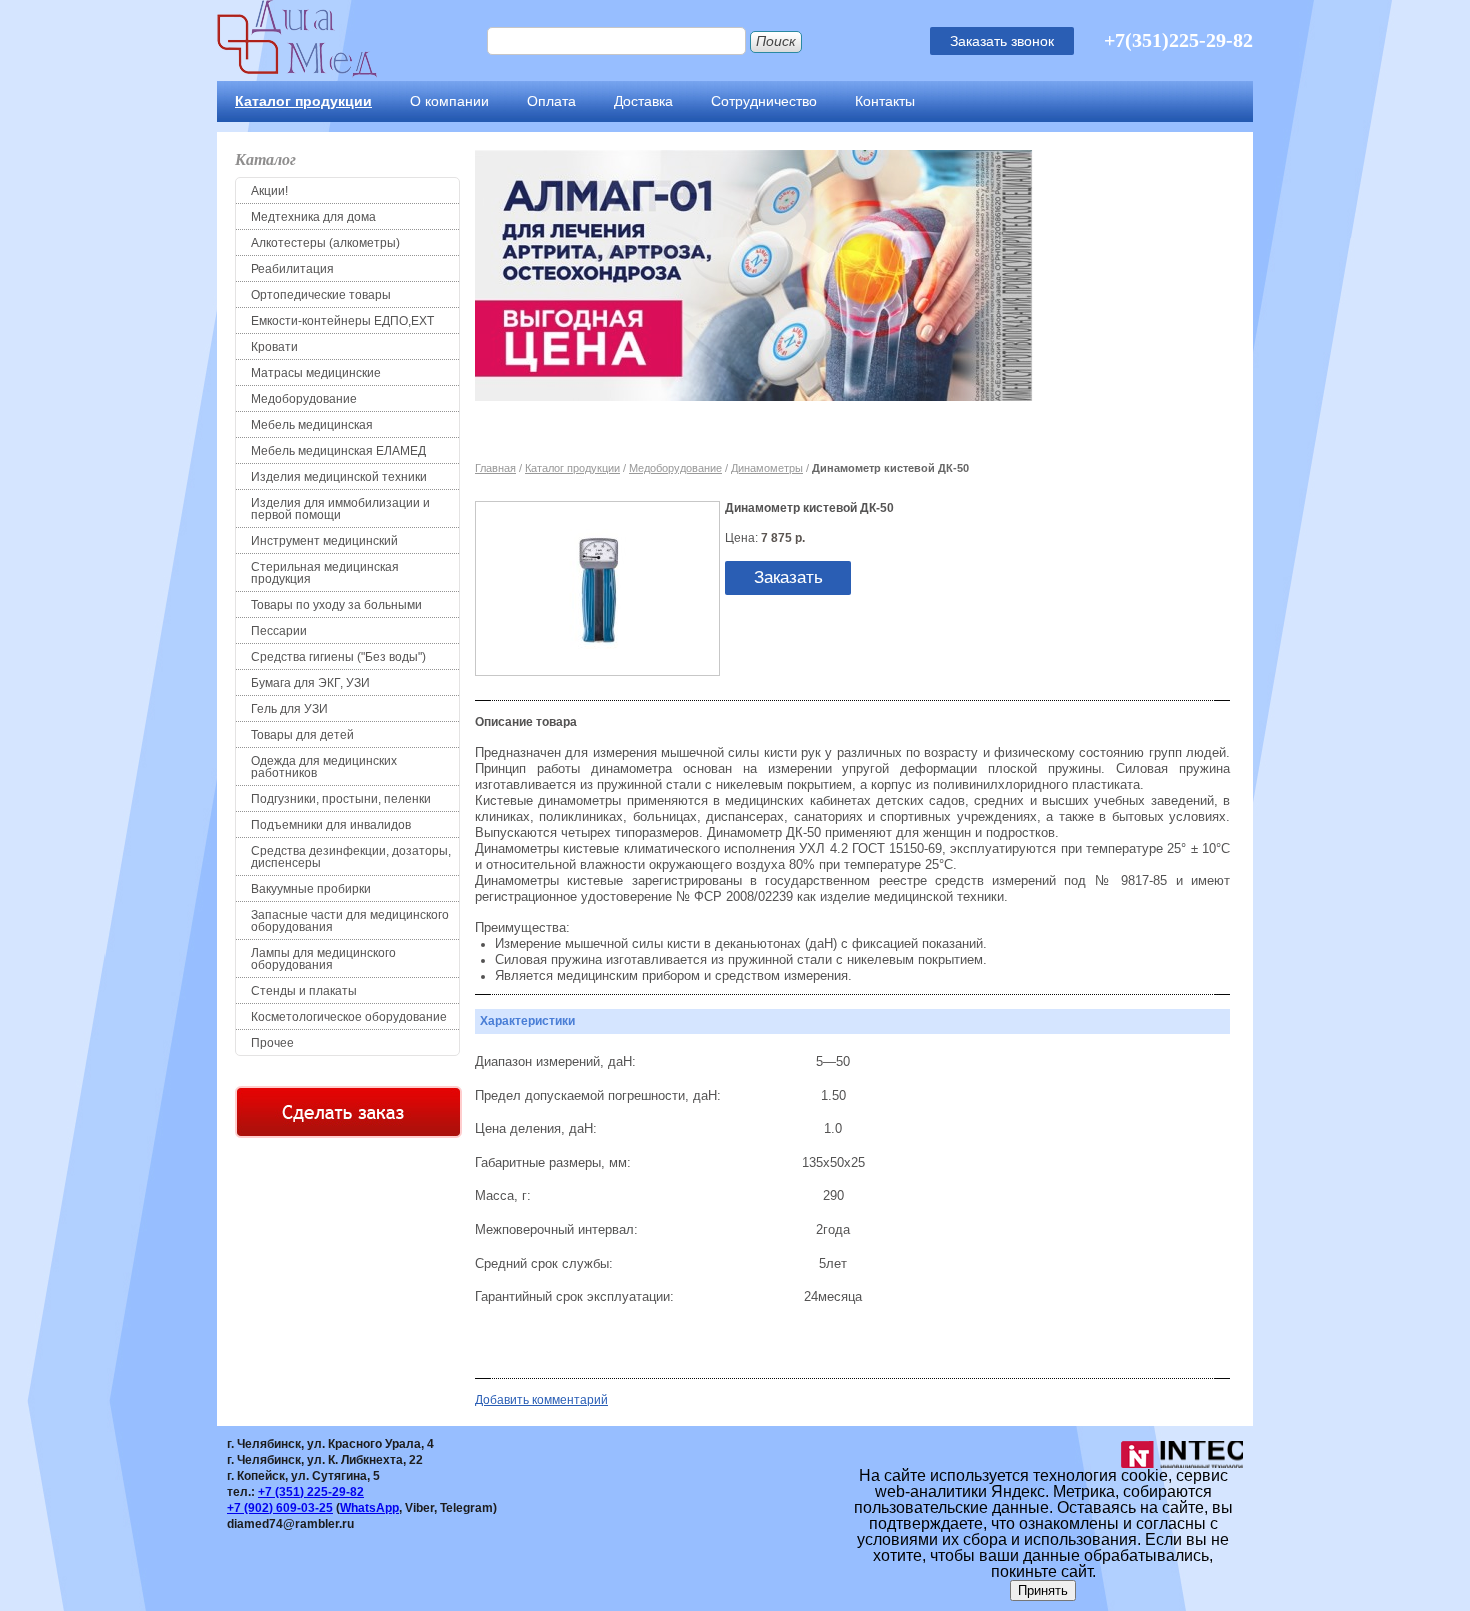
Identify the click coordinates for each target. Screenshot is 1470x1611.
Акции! (269, 191)
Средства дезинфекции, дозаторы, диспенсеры (351, 857)
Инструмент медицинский (324, 541)
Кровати (274, 347)
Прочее (272, 1043)
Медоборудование (304, 399)
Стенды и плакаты (304, 991)
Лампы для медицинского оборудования (323, 959)
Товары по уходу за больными (336, 605)
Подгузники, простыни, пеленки (341, 799)
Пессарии (279, 631)
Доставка (643, 101)
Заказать (788, 577)
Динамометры (767, 468)
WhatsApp (369, 1508)
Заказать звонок (1002, 41)
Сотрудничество (764, 101)
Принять (1043, 1590)
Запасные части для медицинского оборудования (350, 921)
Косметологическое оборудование (349, 1017)
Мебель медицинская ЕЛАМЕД (338, 451)
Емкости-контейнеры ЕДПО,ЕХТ (342, 321)
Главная (495, 468)
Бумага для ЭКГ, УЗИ (310, 683)
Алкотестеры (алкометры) (325, 243)
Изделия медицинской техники (339, 477)
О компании (449, 101)
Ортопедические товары (321, 295)
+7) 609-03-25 (280, 1508)
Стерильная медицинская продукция (325, 573)
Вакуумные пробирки (311, 889)
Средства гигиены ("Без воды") (338, 657)
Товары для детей (302, 735)
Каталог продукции (303, 101)
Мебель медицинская (312, 425)
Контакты (885, 101)
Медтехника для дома (313, 217)
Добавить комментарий (541, 1400)
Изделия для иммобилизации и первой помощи (340, 509)
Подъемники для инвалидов (331, 825)
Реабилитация (292, 269)
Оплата (551, 101)
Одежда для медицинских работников (324, 767)
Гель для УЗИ (289, 709)
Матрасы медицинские (316, 373)
